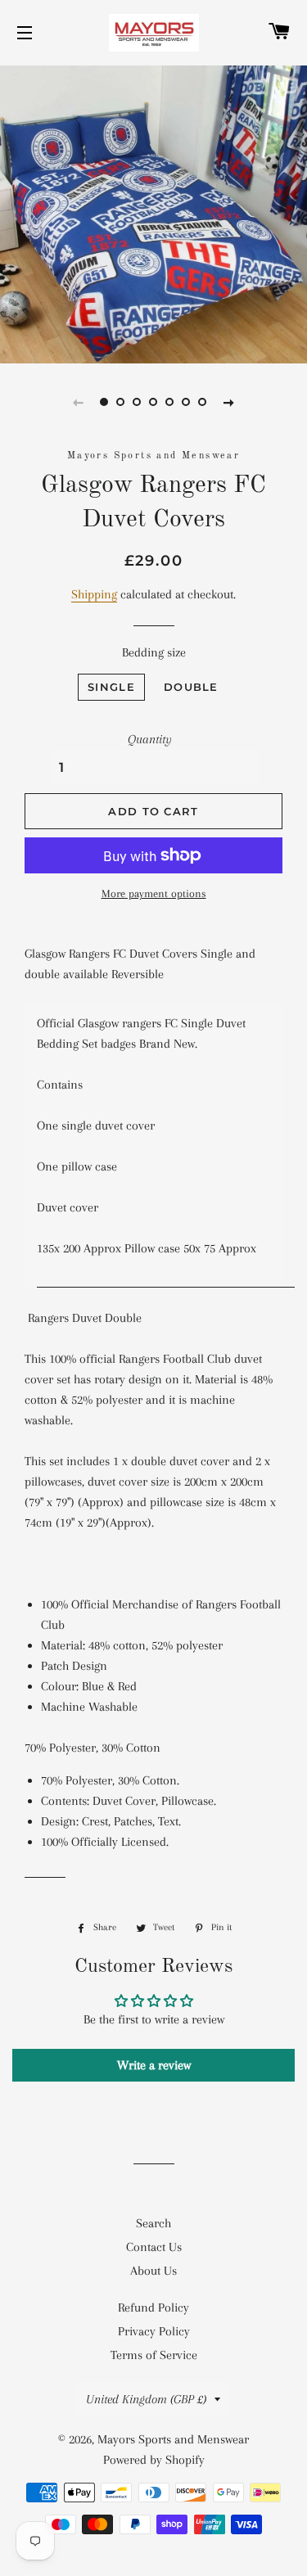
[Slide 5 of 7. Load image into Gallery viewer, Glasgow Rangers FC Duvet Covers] (170, 402)
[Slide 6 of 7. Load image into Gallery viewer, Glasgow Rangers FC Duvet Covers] (187, 402)
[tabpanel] (153, 212)
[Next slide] (229, 402)
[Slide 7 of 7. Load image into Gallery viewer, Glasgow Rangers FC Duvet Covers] (203, 402)
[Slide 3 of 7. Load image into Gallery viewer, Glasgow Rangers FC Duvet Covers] (138, 402)
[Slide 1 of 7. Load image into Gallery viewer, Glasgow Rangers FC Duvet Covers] (105, 402)
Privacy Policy (154, 2331)
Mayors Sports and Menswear (173, 2439)
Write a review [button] (154, 2065)
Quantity (150, 739)
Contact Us (154, 2247)
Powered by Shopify (154, 2460)
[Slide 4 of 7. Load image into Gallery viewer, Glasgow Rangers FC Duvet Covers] (154, 402)
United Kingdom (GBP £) (146, 2399)
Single (111, 687)
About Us (153, 2271)
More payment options (154, 893)
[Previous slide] (79, 402)
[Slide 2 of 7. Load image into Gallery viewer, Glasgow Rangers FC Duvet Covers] (121, 402)
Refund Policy (153, 2308)
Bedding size (154, 652)
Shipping (94, 594)
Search (153, 2223)
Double (191, 687)
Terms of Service (154, 2355)
